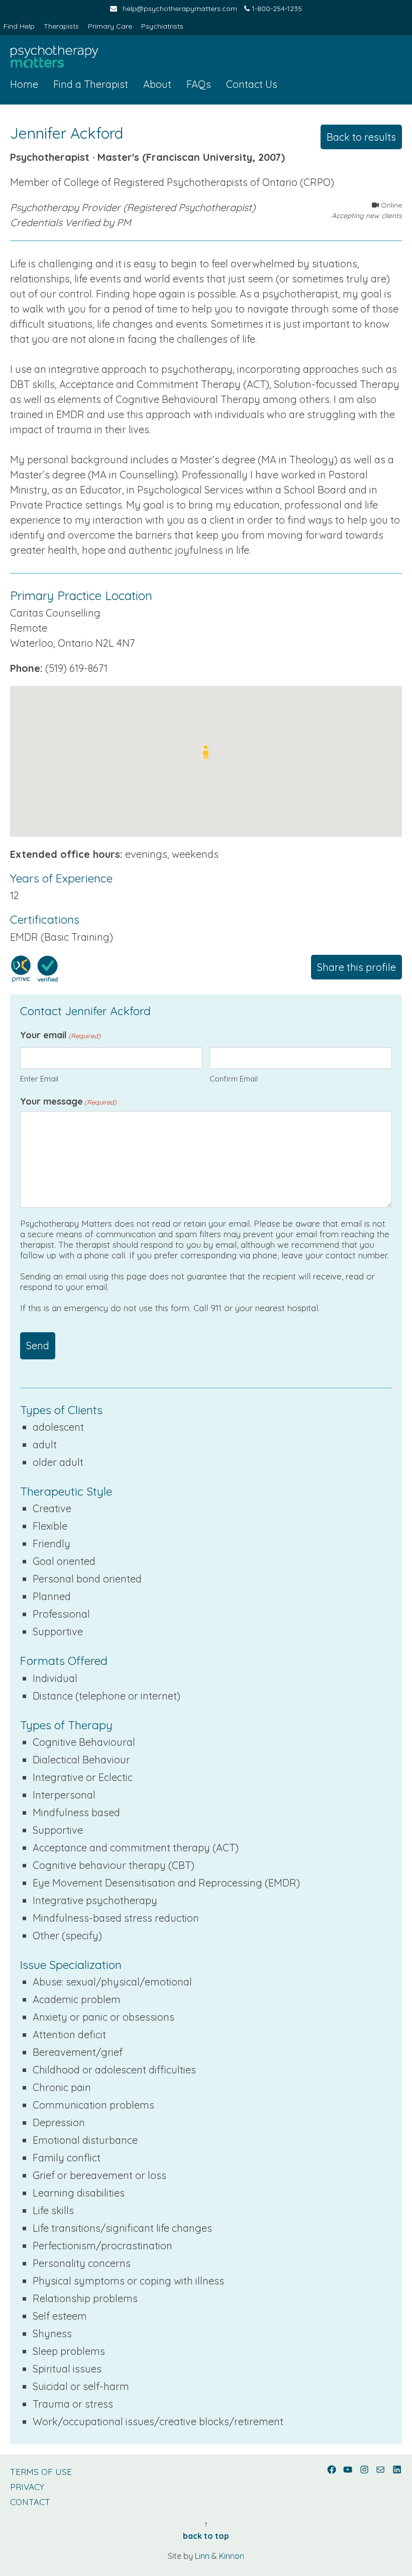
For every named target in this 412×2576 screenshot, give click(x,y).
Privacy (27, 2487)
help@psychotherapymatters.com (180, 9)
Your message (68, 1101)
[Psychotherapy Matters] (54, 57)
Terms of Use (41, 2472)
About (157, 84)
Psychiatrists (162, 26)
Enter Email (39, 1079)
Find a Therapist (91, 84)
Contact (30, 2502)
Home (24, 84)
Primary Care (110, 26)
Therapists (61, 26)
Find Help (19, 26)
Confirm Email (234, 1079)
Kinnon (232, 2556)
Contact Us (252, 84)
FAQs (199, 84)
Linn (202, 2556)
